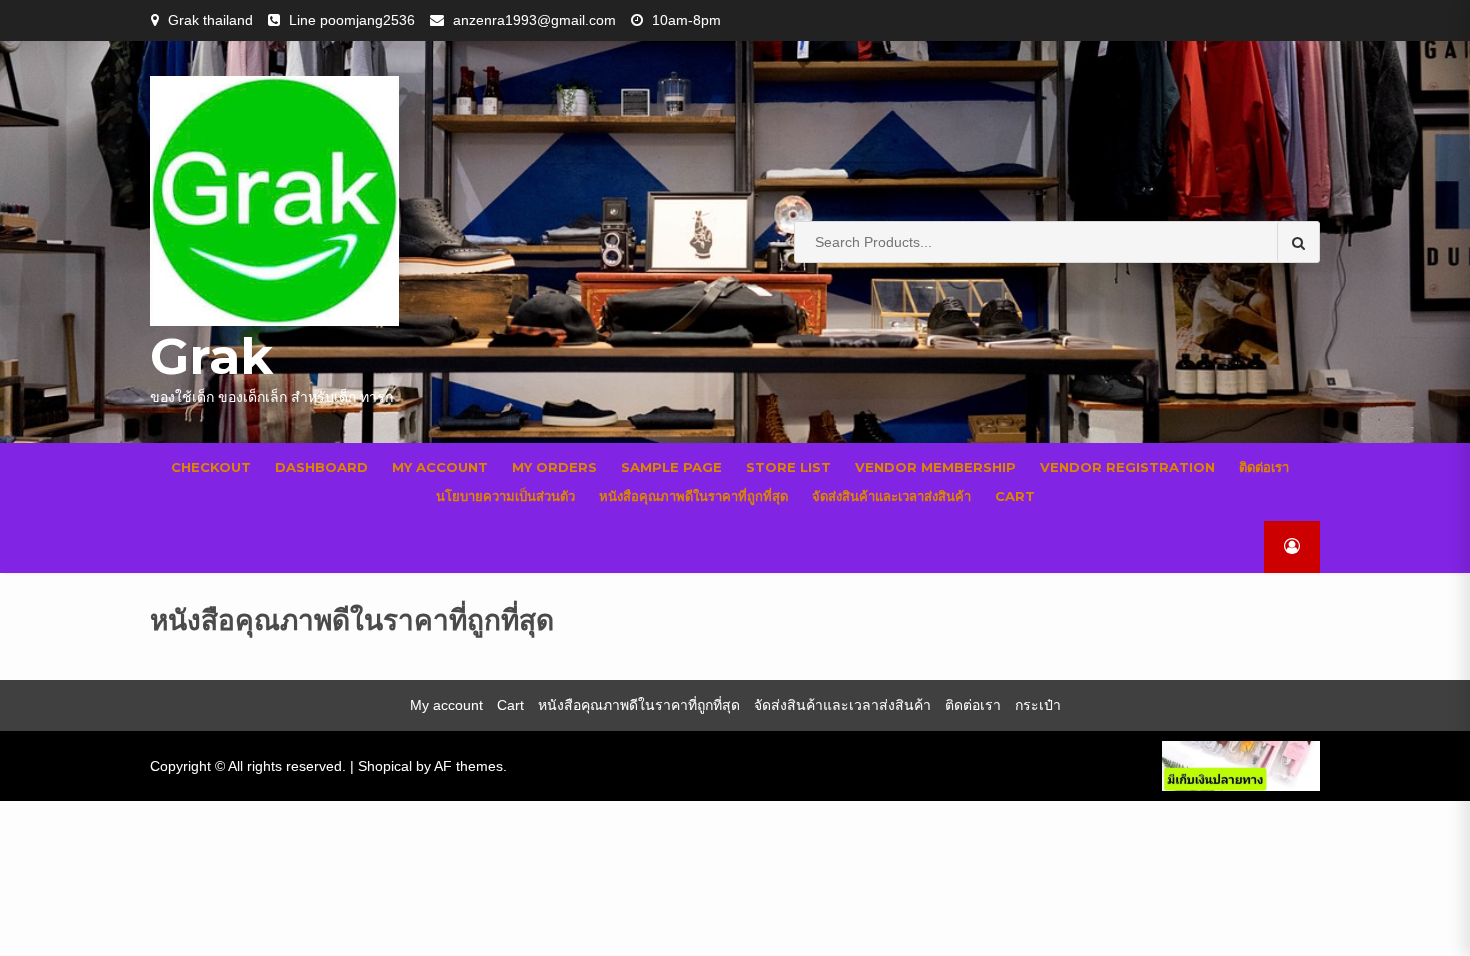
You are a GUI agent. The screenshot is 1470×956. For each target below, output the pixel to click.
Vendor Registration (1127, 467)
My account (440, 467)
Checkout (211, 467)
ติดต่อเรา (1264, 467)
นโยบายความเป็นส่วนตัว (505, 496)
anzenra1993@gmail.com (534, 20)
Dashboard (321, 467)
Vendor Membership (935, 467)
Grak (211, 356)
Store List (788, 467)
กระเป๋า (1038, 705)
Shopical (385, 766)
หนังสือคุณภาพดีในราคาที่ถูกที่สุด (693, 496)
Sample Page (671, 467)
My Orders (554, 467)
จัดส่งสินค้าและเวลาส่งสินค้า (891, 496)
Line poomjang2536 (352, 20)
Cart (1015, 496)
